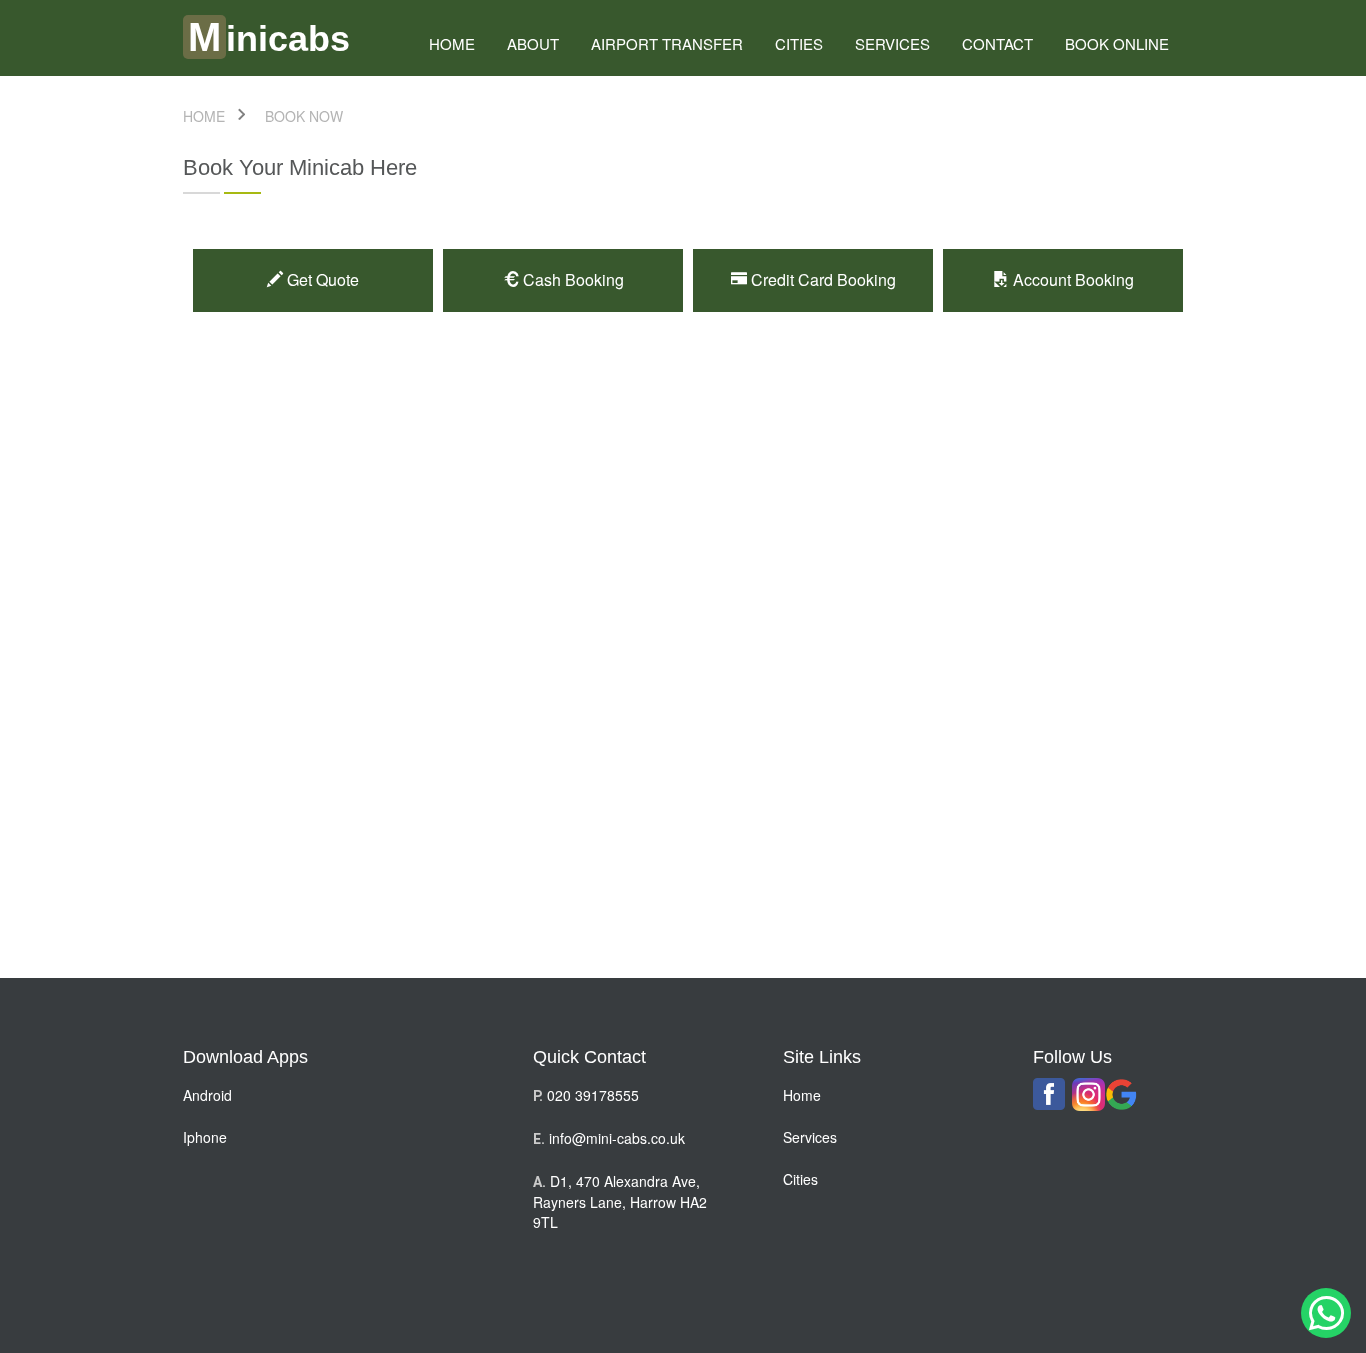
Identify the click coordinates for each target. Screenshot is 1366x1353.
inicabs (269, 38)
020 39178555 (593, 1095)
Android (207, 1095)
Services (892, 43)
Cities (799, 43)
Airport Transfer (667, 43)
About (533, 43)
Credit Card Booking (821, 279)
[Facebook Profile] (1049, 1094)
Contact (997, 43)
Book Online (1117, 43)
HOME (452, 43)
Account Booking (1071, 279)
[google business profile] (1121, 1094)
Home (802, 1095)
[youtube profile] (1088, 1094)
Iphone (205, 1137)
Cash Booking (571, 279)
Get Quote (321, 279)
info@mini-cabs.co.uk (617, 1138)
